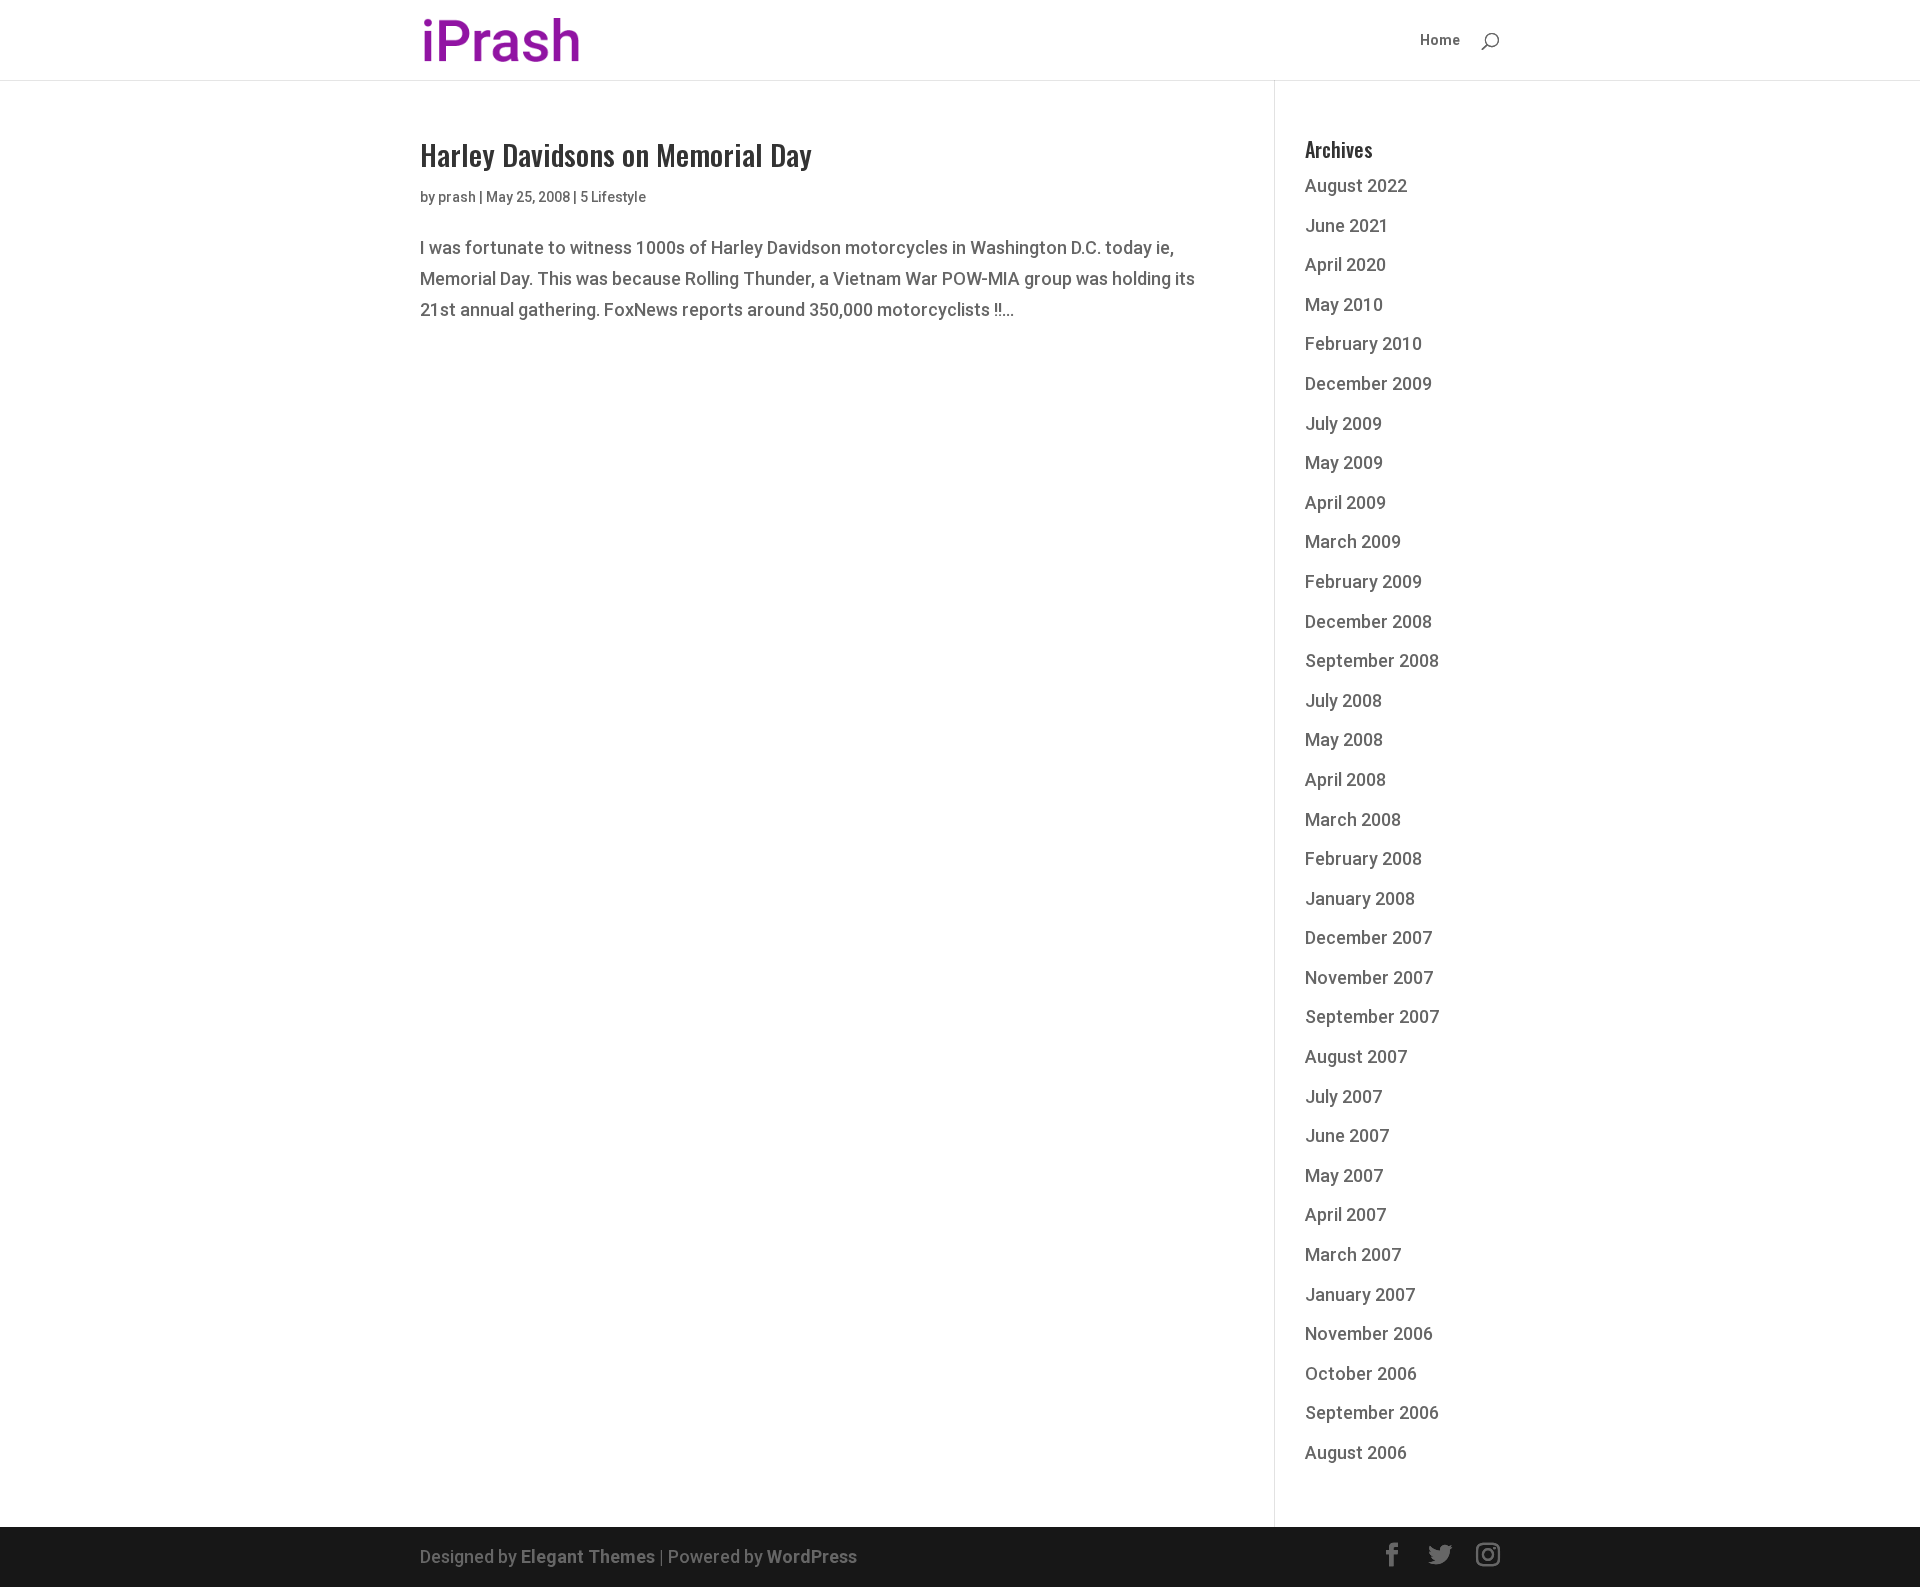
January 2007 (1360, 1294)
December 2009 (1368, 383)
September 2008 (1372, 660)
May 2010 (1344, 304)
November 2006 (1369, 1333)
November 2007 (1369, 977)
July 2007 (1343, 1096)
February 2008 (1363, 858)
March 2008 (1353, 819)
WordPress (812, 1556)
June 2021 (1347, 225)
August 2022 (1356, 185)
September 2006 (1372, 1412)
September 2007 (1372, 1016)
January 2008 (1360, 898)
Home (1440, 40)
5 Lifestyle (613, 197)
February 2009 (1363, 581)
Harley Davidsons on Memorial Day (616, 153)
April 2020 (1345, 264)
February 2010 (1363, 343)
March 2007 (1353, 1254)
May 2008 (1344, 739)
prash (457, 197)
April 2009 (1345, 502)
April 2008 (1345, 779)
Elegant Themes (588, 1556)
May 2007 (1344, 1175)
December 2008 (1368, 621)
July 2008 (1343, 700)
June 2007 (1347, 1135)
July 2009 (1343, 423)
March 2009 (1353, 541)
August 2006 (1356, 1452)
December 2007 (1368, 937)
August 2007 (1356, 1056)
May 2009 (1344, 462)
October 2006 (1361, 1373)
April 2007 (1345, 1214)
